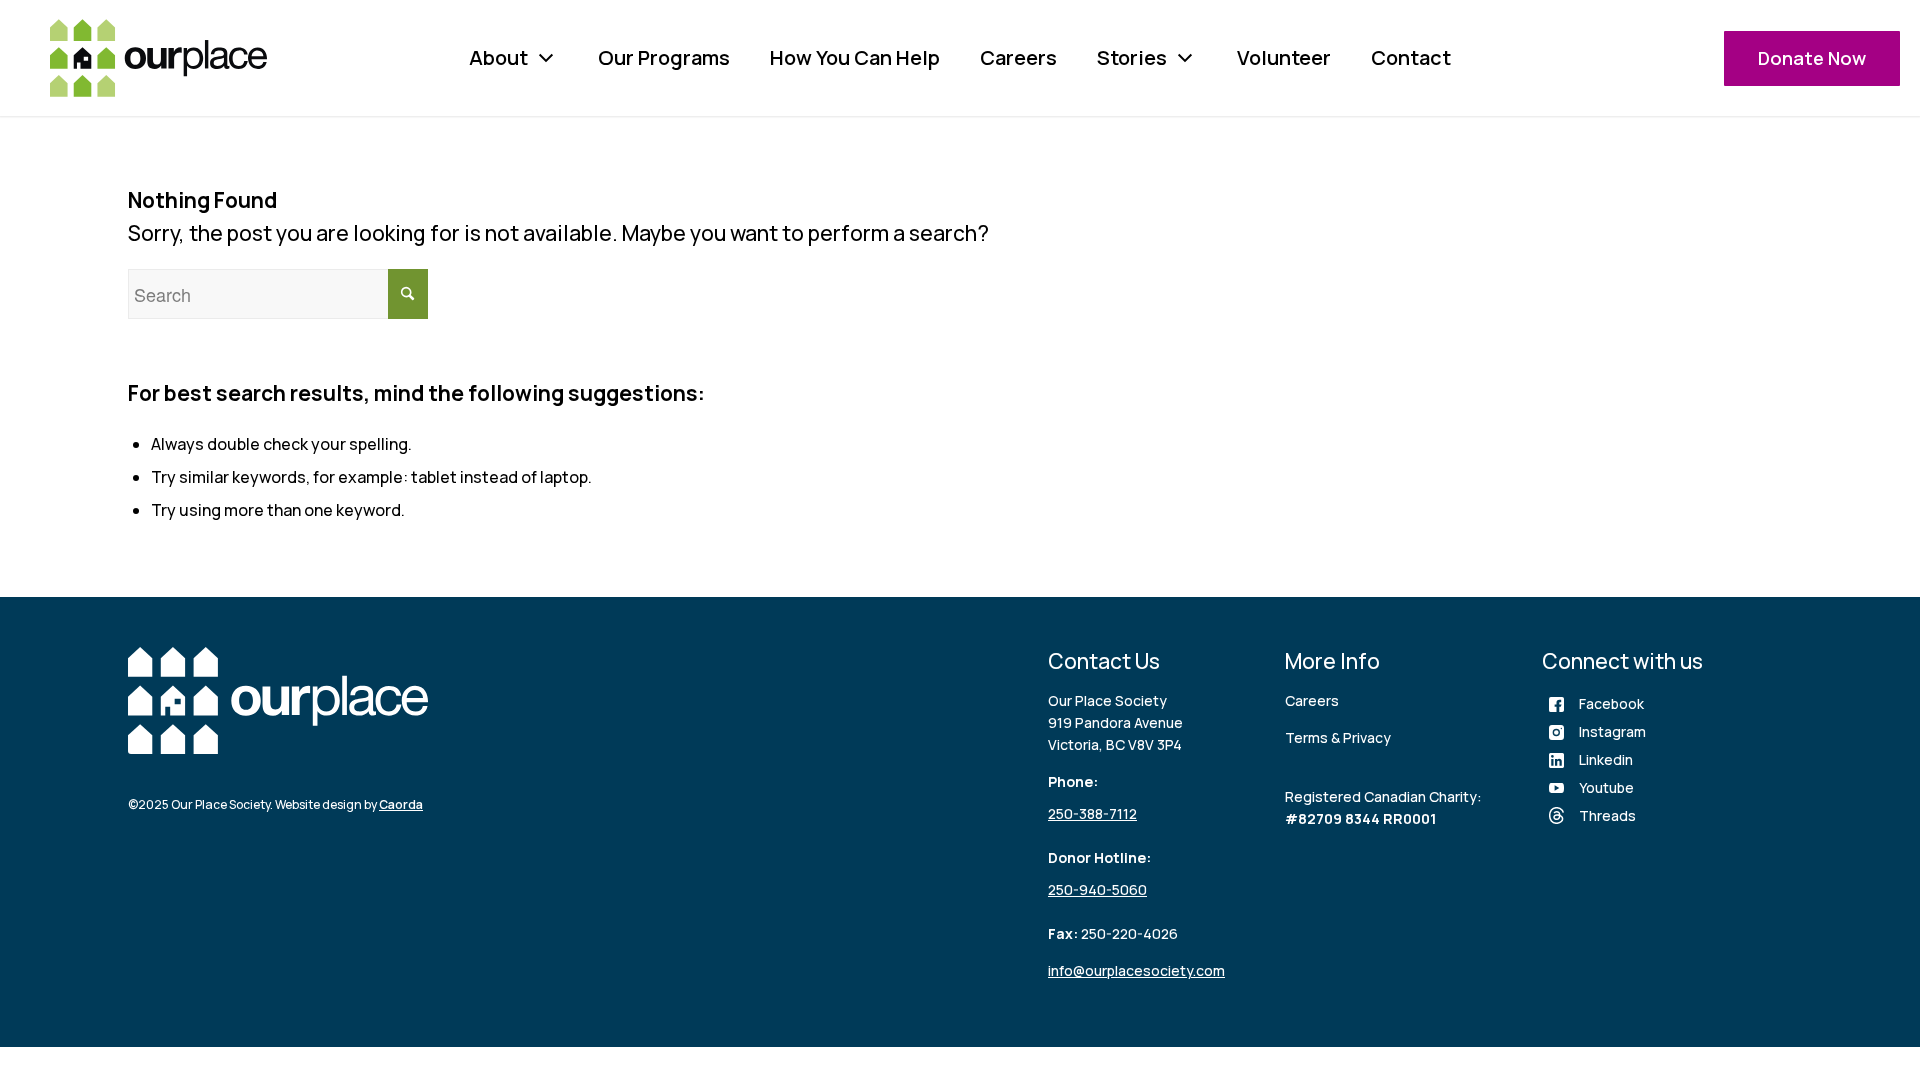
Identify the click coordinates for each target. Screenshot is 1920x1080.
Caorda (401, 804)
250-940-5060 (1097, 889)
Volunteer (1284, 57)
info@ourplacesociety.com (1136, 970)
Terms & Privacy (1338, 737)
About (498, 57)
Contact (1411, 57)
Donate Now (1812, 58)
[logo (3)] (158, 58)
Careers (1018, 57)
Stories (1132, 57)
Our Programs (664, 57)
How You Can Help (855, 57)
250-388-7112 (1092, 813)
